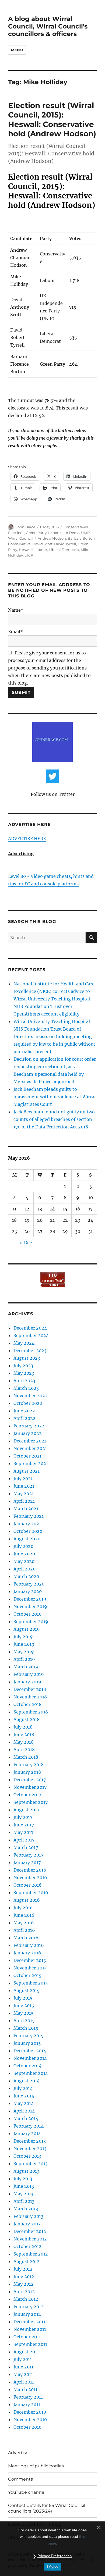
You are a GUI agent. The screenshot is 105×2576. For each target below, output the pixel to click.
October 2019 (28, 1614)
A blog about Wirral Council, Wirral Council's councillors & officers (48, 26)
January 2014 (27, 2133)
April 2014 (24, 2111)
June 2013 (24, 2186)
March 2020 (26, 1576)
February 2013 (28, 2216)
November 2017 (30, 1787)
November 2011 (30, 2329)
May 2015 (24, 2013)
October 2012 (27, 2246)
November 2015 (30, 1968)
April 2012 (24, 2292)
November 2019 (30, 1606)
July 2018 (23, 1727)
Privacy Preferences (55, 2556)
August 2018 (27, 1719)
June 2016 (24, 1915)
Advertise (18, 2453)
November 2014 (30, 2058)
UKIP (85, 533)
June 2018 (24, 1734)
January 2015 (27, 2043)
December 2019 (30, 1599)
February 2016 (29, 1945)
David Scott (42, 544)
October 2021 (27, 1456)
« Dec (26, 1243)
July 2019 (23, 1637)
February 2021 (29, 1516)
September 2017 (31, 1802)
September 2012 (31, 2254)
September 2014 (31, 2073)
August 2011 (26, 2352)
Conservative (19, 544)
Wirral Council (20, 538)
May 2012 (24, 2284)
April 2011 (24, 2382)
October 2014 (27, 2066)
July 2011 (23, 2359)
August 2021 (27, 1471)
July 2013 (23, 2179)
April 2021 (24, 1501)
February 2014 (29, 2126)
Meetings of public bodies (36, 2466)
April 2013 (24, 2201)
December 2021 (30, 1441)
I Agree (53, 2566)
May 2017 (23, 1832)
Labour (55, 533)
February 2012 (29, 2307)
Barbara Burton (81, 538)
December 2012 (30, 2231)
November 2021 (30, 1448)
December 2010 (30, 2412)
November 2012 (30, 2239)
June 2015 (24, 2005)
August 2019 (27, 1629)
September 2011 (30, 2344)
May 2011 (23, 2374)
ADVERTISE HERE (27, 839)
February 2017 (28, 1855)
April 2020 (24, 1569)
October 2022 (28, 1403)
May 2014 (24, 2103)
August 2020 (27, 1539)
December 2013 (30, 2141)
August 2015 (27, 1990)
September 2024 (31, 1335)
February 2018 (29, 1765)
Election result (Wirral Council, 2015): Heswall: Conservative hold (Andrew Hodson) (52, 120)
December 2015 (30, 1960)
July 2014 (23, 2088)
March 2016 (26, 1938)
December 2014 (30, 2051)
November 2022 (31, 1396)
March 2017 (26, 1847)
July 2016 (23, 1908)
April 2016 (24, 1930)
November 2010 (30, 2420)
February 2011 (28, 2397)
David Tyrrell (65, 544)
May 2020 (24, 1561)
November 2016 (30, 1877)
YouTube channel (27, 2492)
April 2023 (24, 1381)
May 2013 (23, 2194)
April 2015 (24, 2021)
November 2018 (30, 1697)
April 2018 (24, 1750)
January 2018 (27, 1772)
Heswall (26, 550)
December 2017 (30, 1780)
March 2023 (26, 1388)
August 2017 (26, 1810)
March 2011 (25, 2389)
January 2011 (27, 2404)
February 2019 (29, 1674)
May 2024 (24, 1343)
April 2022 (24, 1418)
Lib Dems (71, 533)
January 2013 (27, 2224)
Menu (17, 50)
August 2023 (27, 1358)
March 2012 (26, 2299)
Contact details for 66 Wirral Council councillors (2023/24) (47, 2508)
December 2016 (30, 1870)
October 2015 (27, 1975)
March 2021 (26, 1509)
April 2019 (24, 1659)
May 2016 (24, 1923)
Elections (16, 533)
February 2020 (29, 1584)
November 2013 (30, 2149)
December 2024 (30, 1328)
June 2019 (24, 1644)
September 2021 (31, 1463)
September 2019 (31, 1622)
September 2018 (31, 1712)
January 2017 (27, 1862)
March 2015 (26, 2028)
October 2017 (27, 1795)
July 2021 (23, 1478)
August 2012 (27, 2261)
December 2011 (29, 2322)
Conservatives (76, 527)
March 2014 (26, 2118)
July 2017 (23, 1817)
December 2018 (30, 1689)
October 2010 (27, 2427)
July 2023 (23, 1366)
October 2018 (27, 1704)
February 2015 (29, 2036)
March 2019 (26, 1667)
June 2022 (24, 1411)
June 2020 (24, 1554)
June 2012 (24, 2276)
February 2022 (29, 1426)
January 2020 (28, 1591)
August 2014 (27, 2081)
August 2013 (26, 2171)
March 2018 (26, 1757)
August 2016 (27, 1900)
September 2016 (31, 1893)
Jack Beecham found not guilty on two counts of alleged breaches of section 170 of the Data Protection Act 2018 (54, 1119)
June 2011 (23, 2367)
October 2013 (27, 2156)
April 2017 (24, 1840)
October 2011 (27, 2337)
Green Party (36, 533)
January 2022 (28, 1433)
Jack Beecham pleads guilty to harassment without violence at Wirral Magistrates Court (55, 1097)
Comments (20, 2479)
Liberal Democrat (64, 550)
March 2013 (26, 2209)
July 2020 (23, 1546)
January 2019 (27, 1682)
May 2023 (24, 1373)
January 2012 (27, 2314)
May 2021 (24, 1494)
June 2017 (24, 1825)
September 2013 (31, 2164)
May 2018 (24, 1742)
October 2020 (28, 1531)
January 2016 (27, 1953)
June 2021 (24, 1486)
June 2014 (24, 2096)
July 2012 (23, 2269)
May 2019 (24, 1652)
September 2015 (31, 1983)
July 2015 (23, 1998)
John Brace (25, 527)
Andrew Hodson (52, 538)
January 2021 (27, 1524)
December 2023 (30, 1351)
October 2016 (28, 1885)
